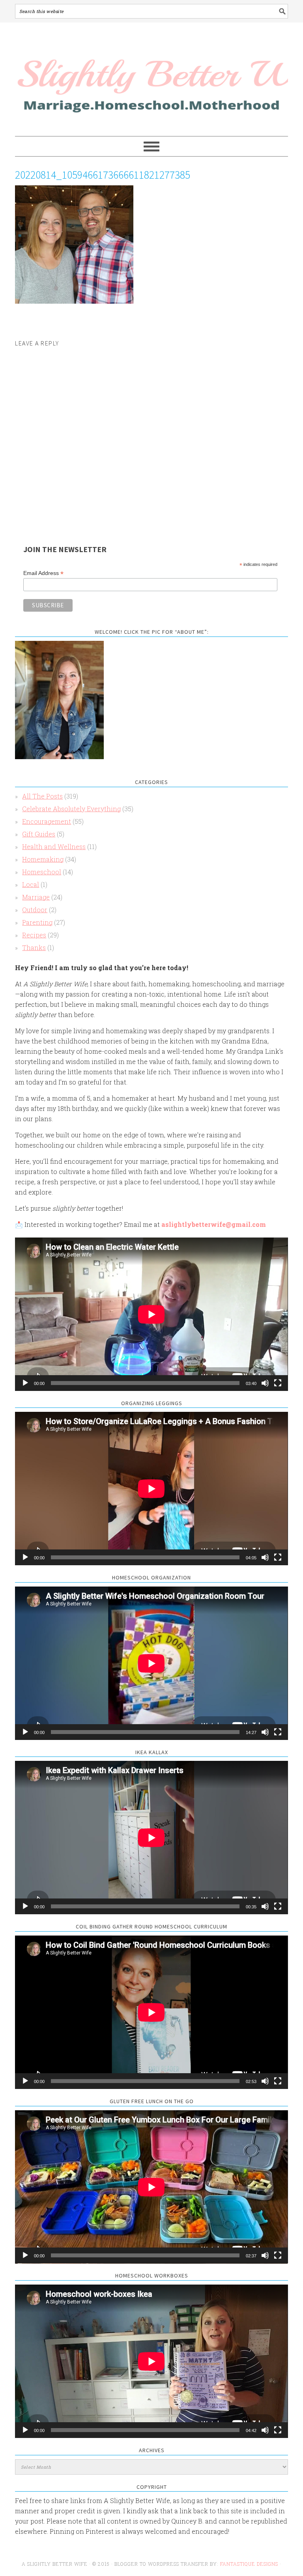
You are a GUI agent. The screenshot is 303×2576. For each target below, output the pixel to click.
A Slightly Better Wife (151, 80)
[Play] (25, 1383)
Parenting (37, 922)
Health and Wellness (54, 847)
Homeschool (42, 872)
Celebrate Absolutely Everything (71, 809)
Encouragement (47, 821)
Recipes (34, 935)
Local (31, 884)
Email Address (43, 573)
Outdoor (35, 910)
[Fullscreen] (278, 1383)
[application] (151, 1314)
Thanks (34, 947)
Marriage (36, 897)
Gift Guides (39, 834)
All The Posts (42, 796)
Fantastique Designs (250, 2564)
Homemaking (43, 859)
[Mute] (265, 1383)
